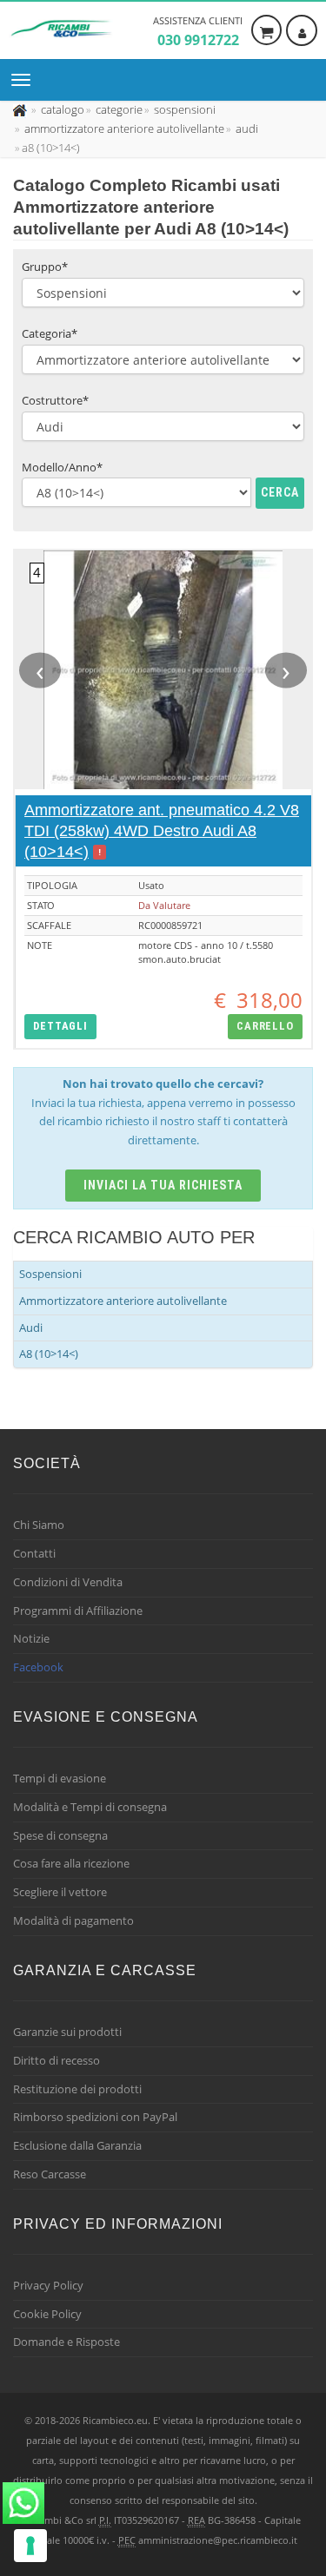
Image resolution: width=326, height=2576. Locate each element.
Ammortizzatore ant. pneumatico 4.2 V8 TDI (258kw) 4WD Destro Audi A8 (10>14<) (162, 831)
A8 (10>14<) (49, 1354)
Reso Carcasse (50, 2174)
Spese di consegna (60, 1835)
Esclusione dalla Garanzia (77, 2145)
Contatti (34, 1553)
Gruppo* (45, 267)
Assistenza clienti (198, 32)
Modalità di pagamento (73, 1920)
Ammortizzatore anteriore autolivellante (123, 1301)
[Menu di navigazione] (25, 80)
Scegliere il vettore (60, 1892)
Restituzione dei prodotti (77, 2089)
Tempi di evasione (60, 1778)
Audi (31, 1328)
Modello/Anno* (62, 467)
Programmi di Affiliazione (78, 1611)
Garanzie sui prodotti (67, 2032)
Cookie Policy (47, 2314)
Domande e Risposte (67, 2342)
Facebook (38, 1667)
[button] (60, 1027)
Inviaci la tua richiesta (163, 1185)
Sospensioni (50, 1274)
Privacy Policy (48, 2285)
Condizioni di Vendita (68, 1582)
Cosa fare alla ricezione (71, 1863)
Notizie (31, 1638)
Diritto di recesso (57, 2060)
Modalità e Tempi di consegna (90, 1807)
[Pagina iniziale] (21, 109)
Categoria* (50, 333)
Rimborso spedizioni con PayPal (95, 2117)
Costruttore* (55, 400)
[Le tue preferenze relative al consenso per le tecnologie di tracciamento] (30, 2546)
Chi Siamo (39, 1525)
